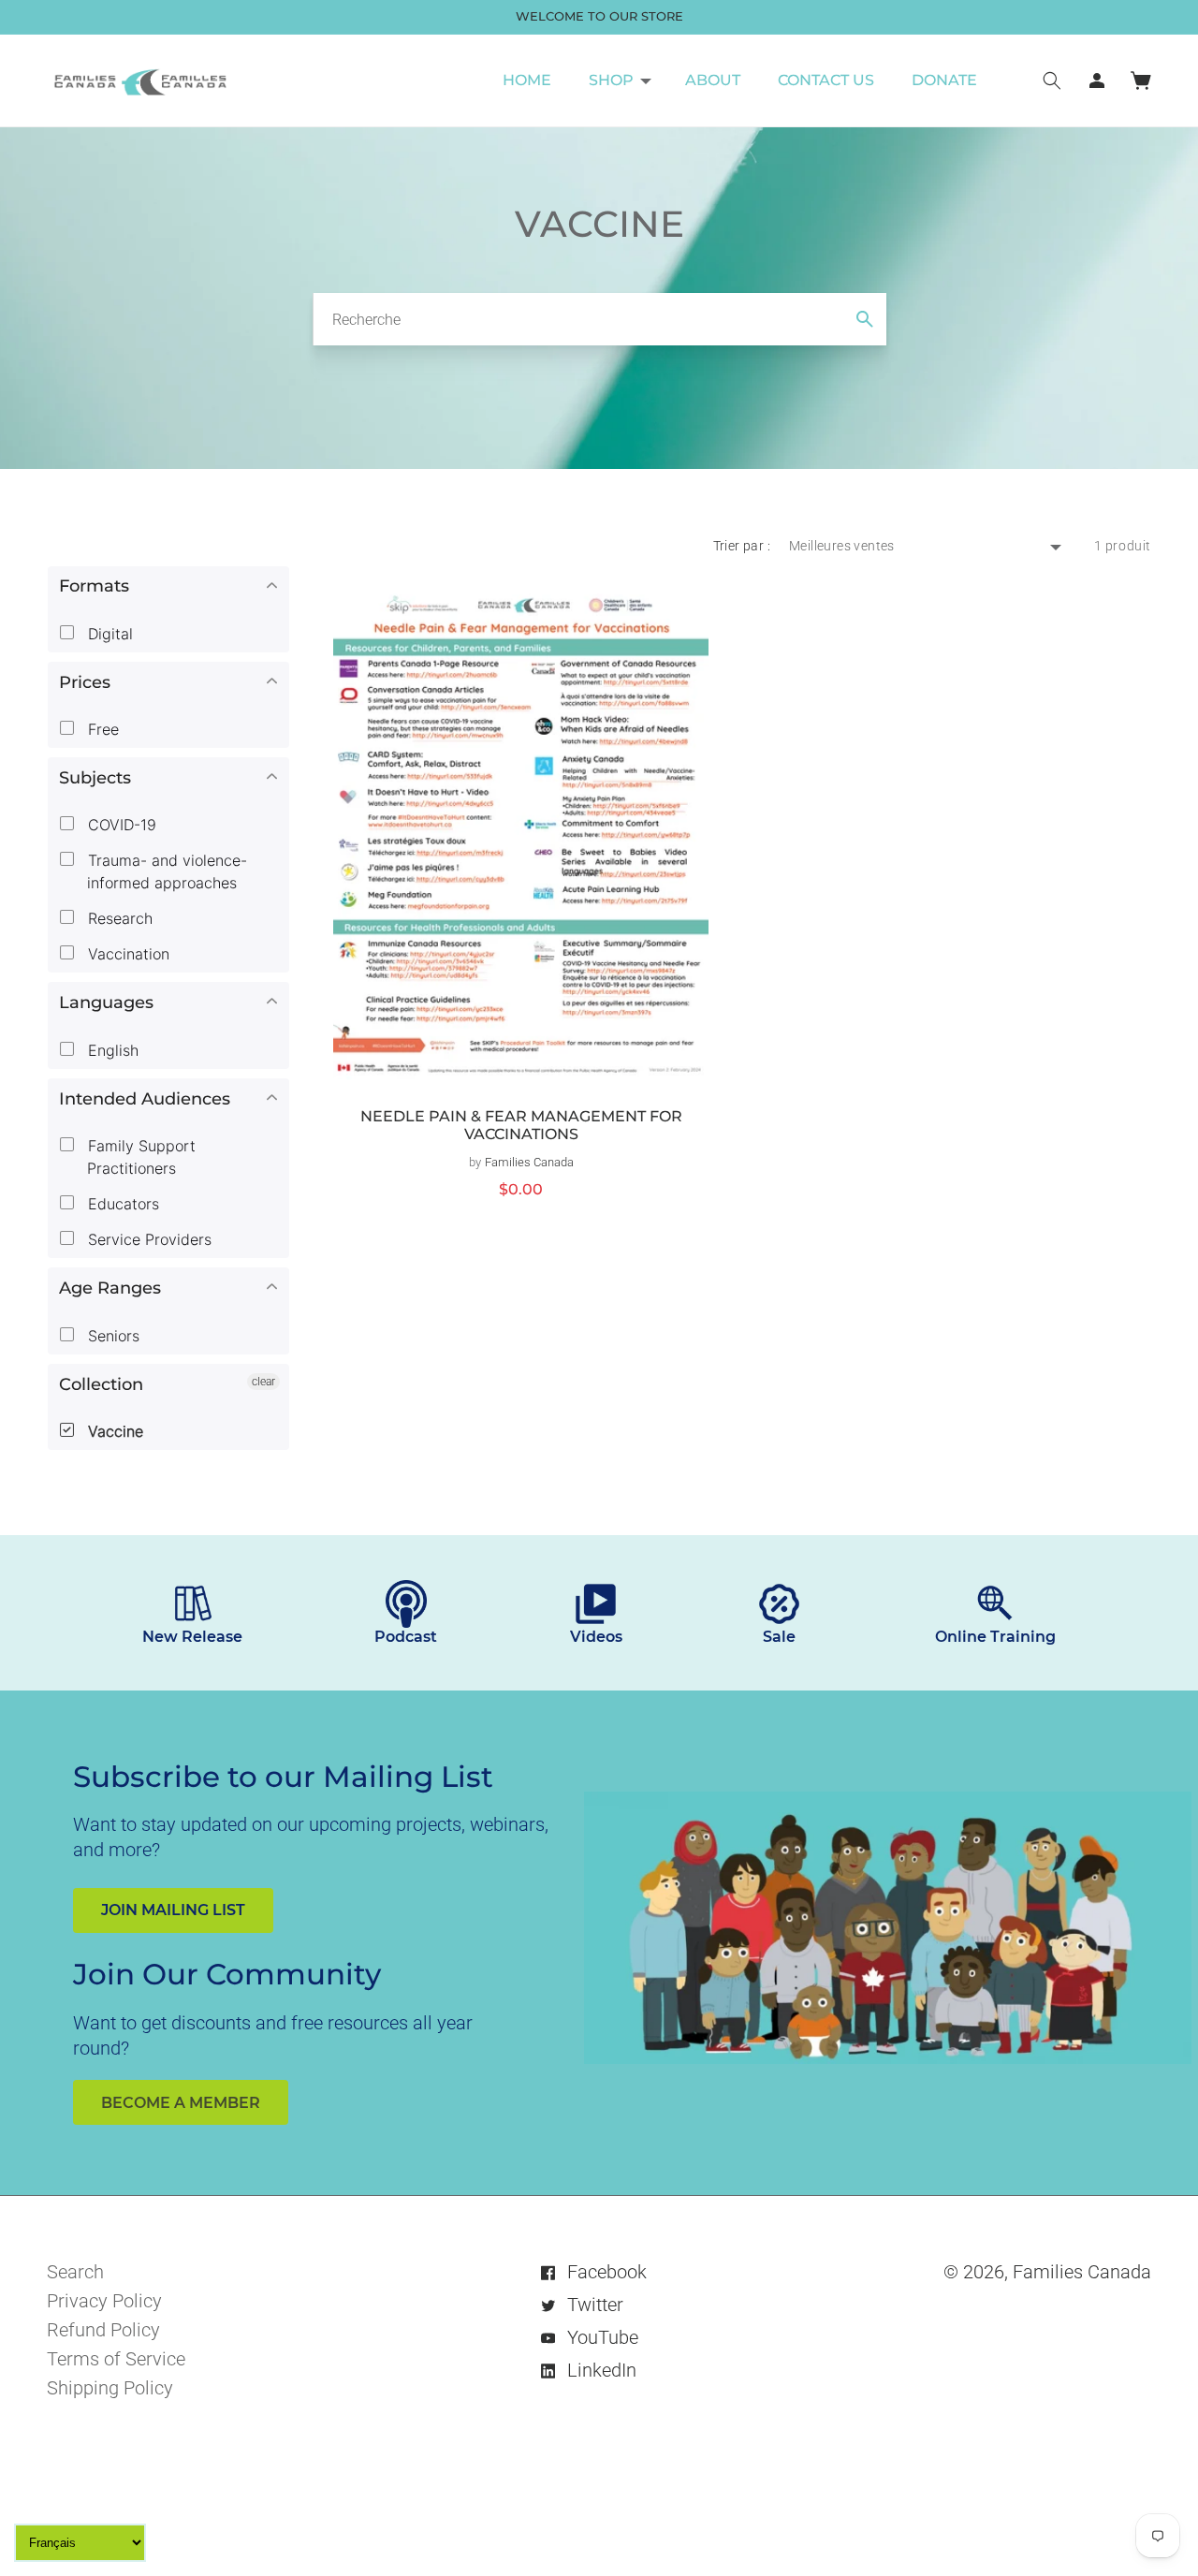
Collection (101, 1384)
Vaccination (126, 954)
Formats (94, 586)
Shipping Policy (110, 2388)
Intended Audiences (145, 1099)
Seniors (111, 1336)
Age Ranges (110, 1288)
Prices (85, 682)
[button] (618, 80)
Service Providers (147, 1239)
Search (75, 2272)
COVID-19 (120, 825)
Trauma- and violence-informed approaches (165, 871)
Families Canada (1082, 2272)
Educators (121, 1204)
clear (263, 1382)
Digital (108, 634)
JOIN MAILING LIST (173, 1910)
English (111, 1050)
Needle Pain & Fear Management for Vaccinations (521, 1126)
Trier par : (742, 546)
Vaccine (113, 1431)
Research (118, 918)
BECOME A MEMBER (181, 2103)
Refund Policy (103, 2330)
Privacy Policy (104, 2301)
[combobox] (599, 319)
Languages (106, 1003)
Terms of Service (116, 2359)
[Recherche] (865, 319)
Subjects (95, 778)
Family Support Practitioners (139, 1157)
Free (101, 729)
